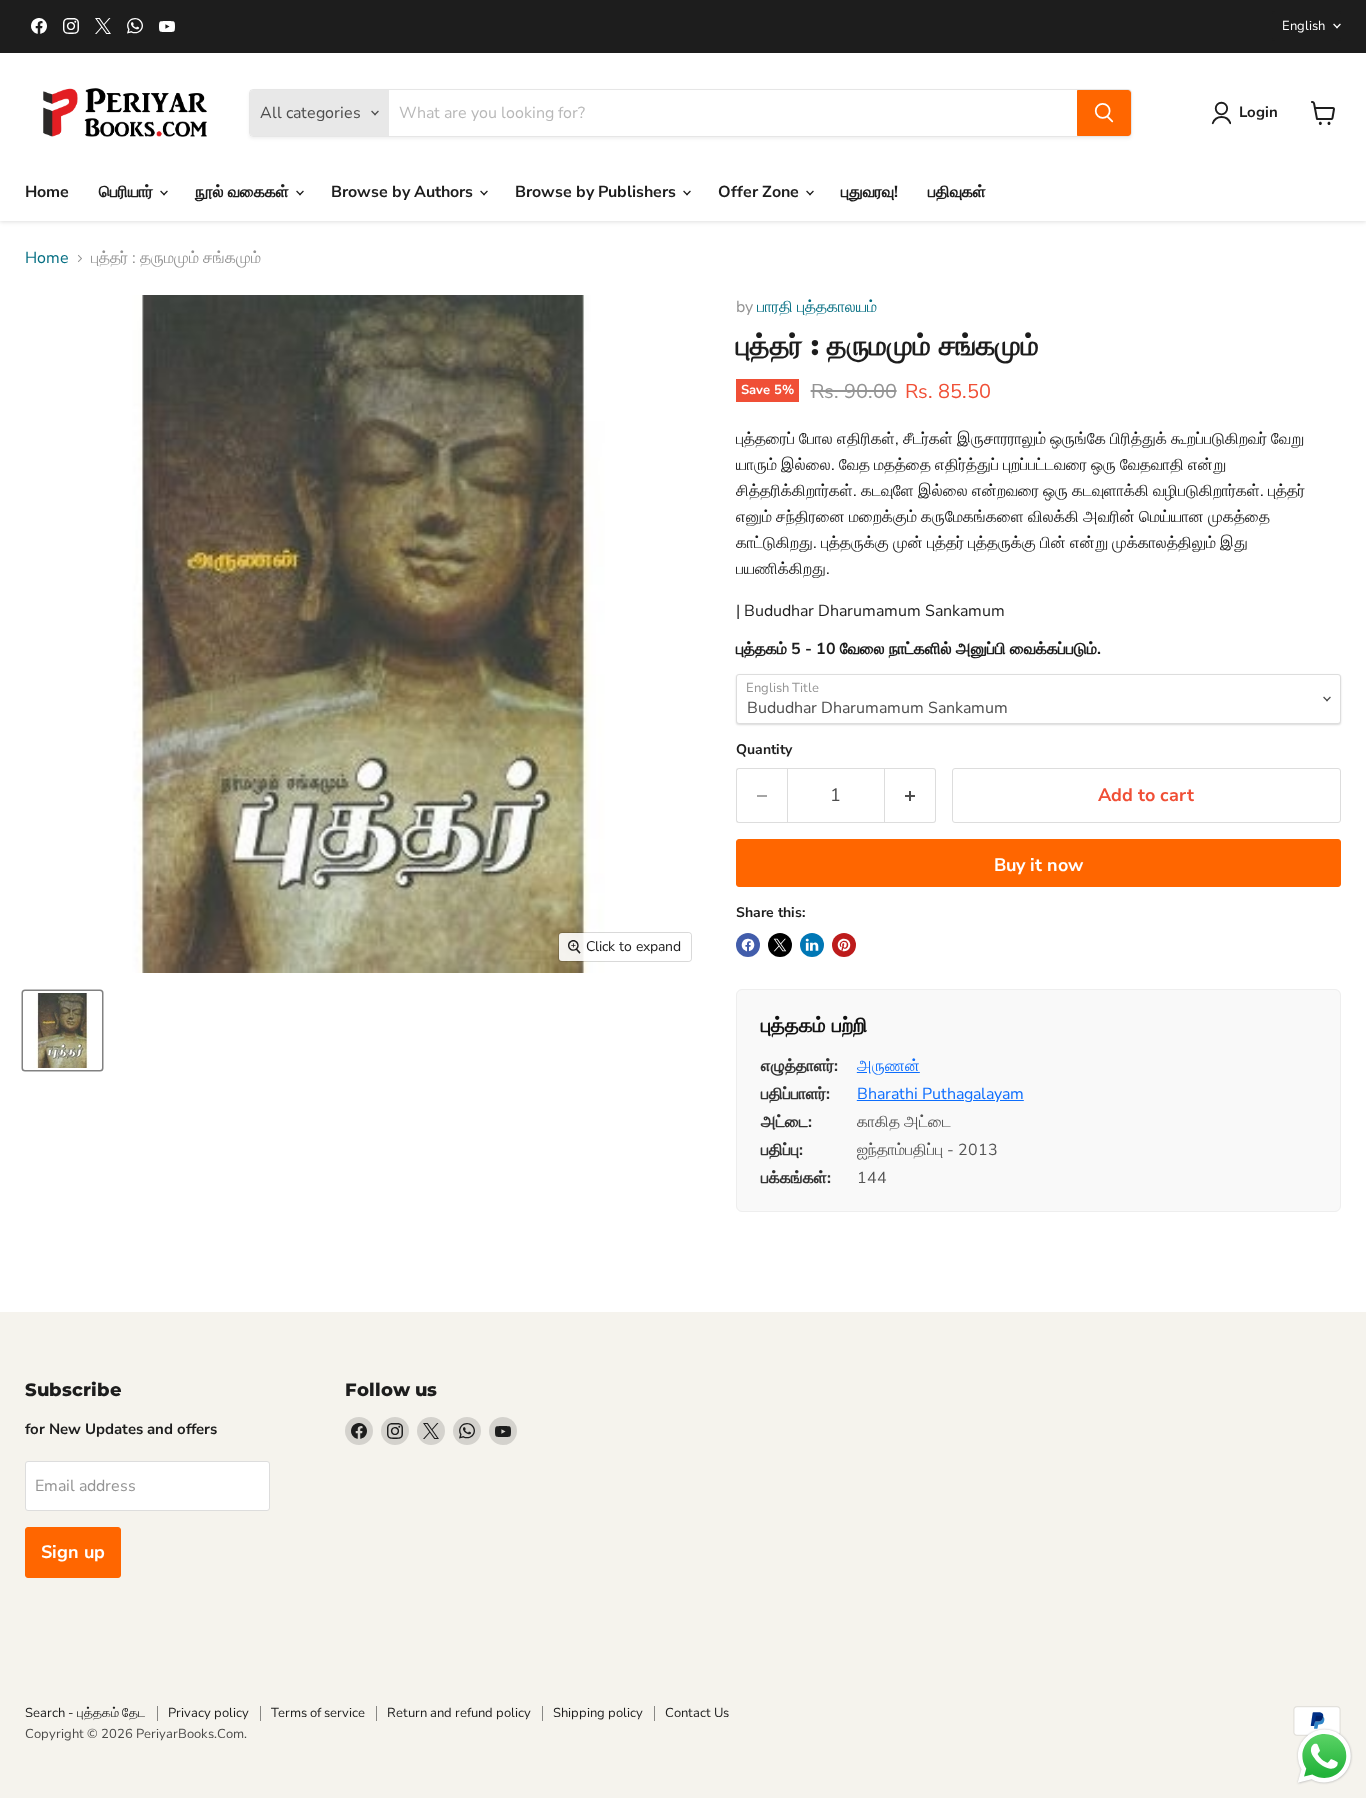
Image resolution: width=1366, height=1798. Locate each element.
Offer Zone (760, 192)
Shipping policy (598, 1713)
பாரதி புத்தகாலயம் (817, 307)
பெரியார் (128, 192)
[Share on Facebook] (748, 945)
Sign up (73, 1552)
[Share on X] (780, 945)
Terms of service (318, 1713)
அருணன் (888, 1066)
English (1303, 26)
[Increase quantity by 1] (910, 795)
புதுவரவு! (869, 192)
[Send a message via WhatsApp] (1324, 1756)
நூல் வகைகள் (244, 192)
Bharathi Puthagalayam (940, 1094)
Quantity (764, 750)
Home (47, 192)
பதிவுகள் (957, 192)
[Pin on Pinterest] (844, 945)
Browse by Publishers (597, 192)
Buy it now (1038, 865)
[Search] (1104, 113)
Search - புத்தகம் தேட (85, 1713)
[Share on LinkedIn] (812, 945)
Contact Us (697, 1713)
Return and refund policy (459, 1713)
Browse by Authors (404, 192)
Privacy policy (208, 1713)
